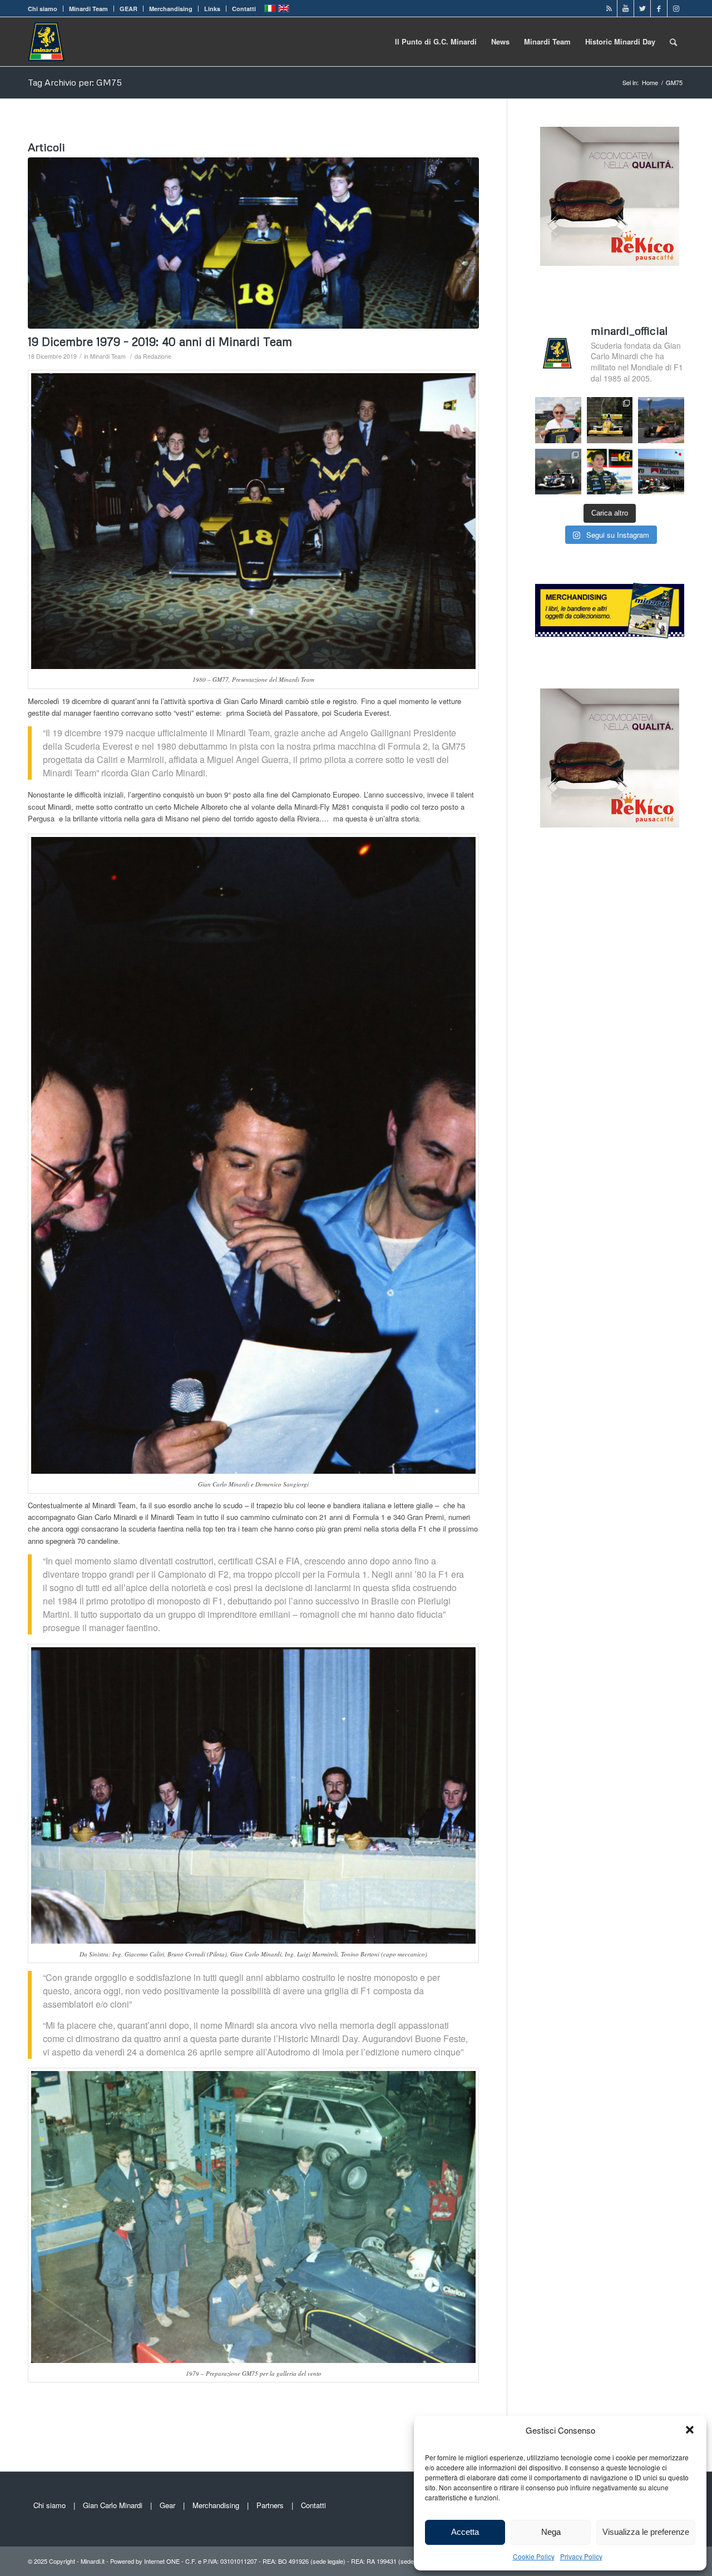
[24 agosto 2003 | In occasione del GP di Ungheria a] (661, 472)
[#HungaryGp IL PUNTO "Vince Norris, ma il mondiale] (661, 420)
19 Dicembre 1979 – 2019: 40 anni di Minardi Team (160, 341)
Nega (551, 2532)
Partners (270, 2505)
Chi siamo (43, 9)
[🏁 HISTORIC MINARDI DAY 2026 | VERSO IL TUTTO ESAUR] (610, 420)
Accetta (465, 2532)
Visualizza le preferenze (646, 2532)
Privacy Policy (581, 2556)
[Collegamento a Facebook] (659, 8)
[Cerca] (673, 42)
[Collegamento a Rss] (609, 8)
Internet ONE (162, 2561)
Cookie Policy (534, 2556)
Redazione (157, 356)
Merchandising (171, 9)
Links (212, 9)
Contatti (244, 9)
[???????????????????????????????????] (253, 243)
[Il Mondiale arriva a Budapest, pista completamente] (558, 472)
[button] (690, 2430)
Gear (167, 2505)
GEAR (128, 9)
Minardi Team (88, 9)
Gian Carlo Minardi (113, 2505)
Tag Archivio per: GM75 (75, 82)
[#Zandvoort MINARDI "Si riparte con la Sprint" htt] (558, 420)
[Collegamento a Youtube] (626, 8)
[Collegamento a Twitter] (642, 8)
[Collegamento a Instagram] (676, 8)
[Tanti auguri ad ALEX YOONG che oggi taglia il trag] (610, 472)
